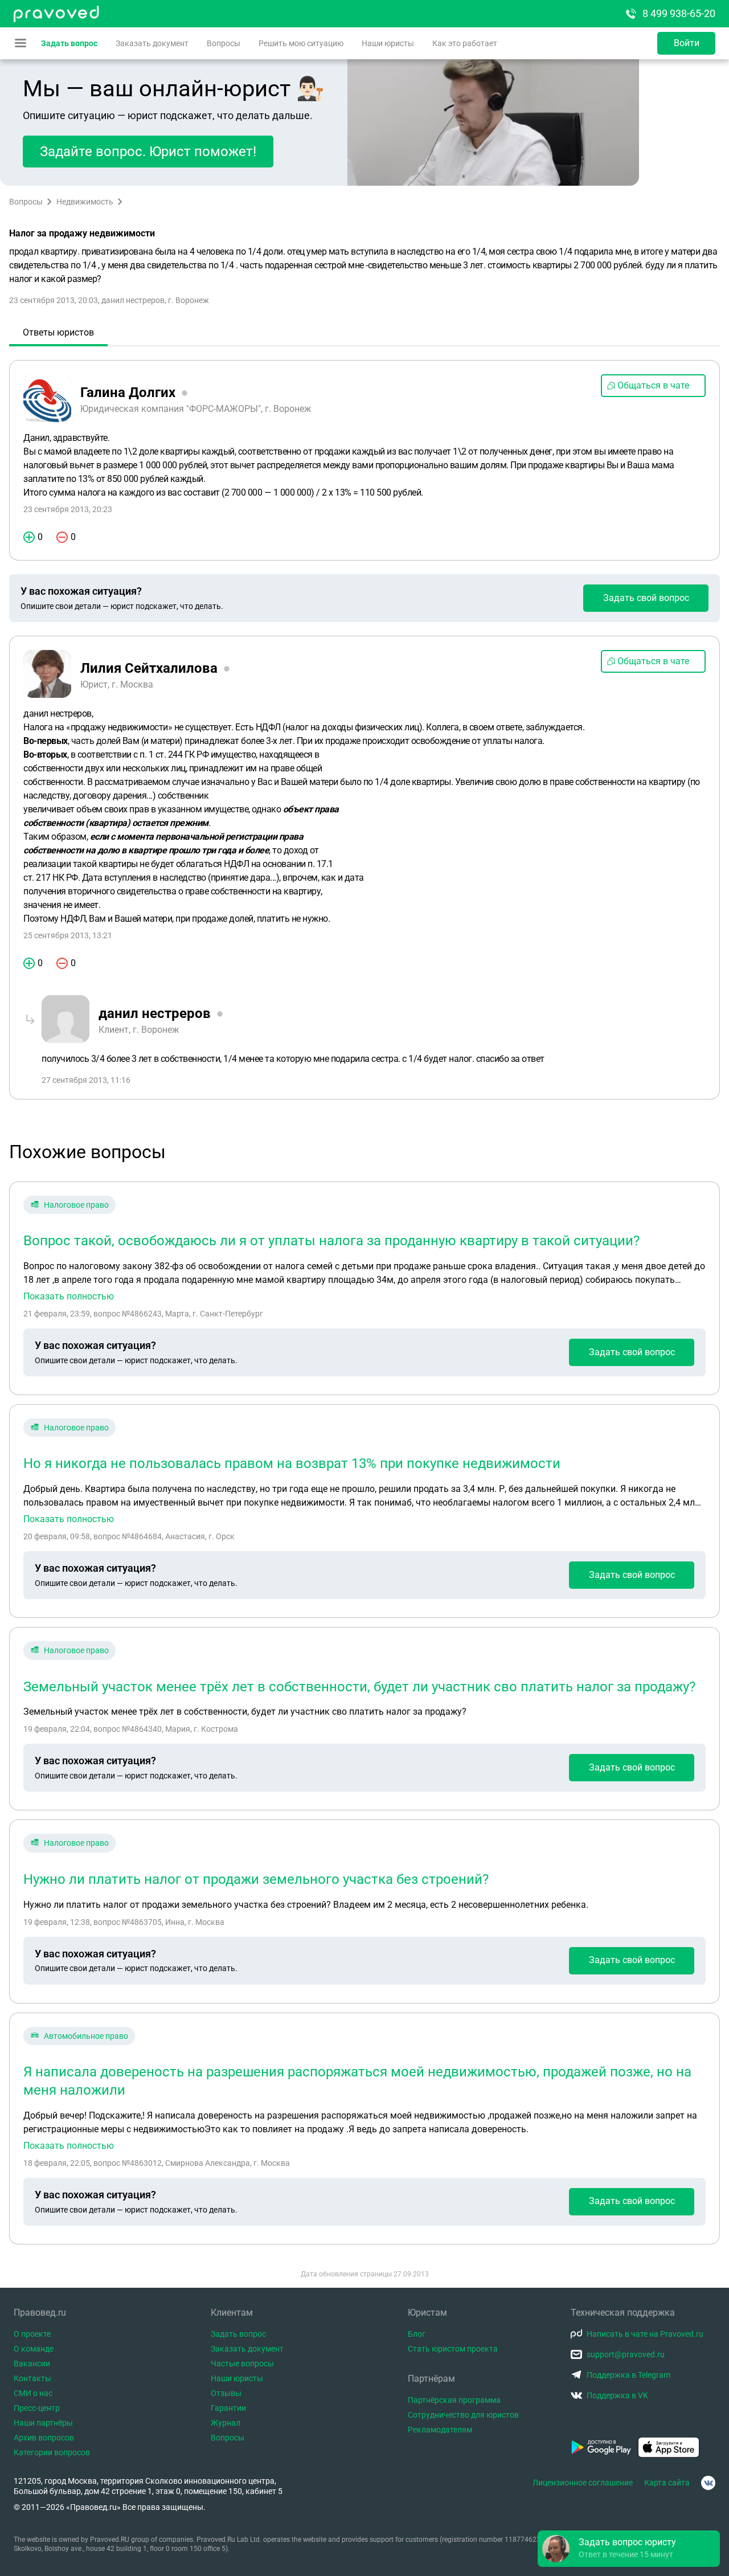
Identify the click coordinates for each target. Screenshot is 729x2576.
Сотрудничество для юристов (463, 2415)
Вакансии (32, 2364)
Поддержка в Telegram (628, 2375)
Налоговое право (76, 1205)
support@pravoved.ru (626, 2354)
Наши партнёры (43, 2423)
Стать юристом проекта (453, 2349)
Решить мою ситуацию (301, 43)
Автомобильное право (86, 2036)
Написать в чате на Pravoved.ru (645, 2334)
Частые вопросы (242, 2364)
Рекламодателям (440, 2430)
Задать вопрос (69, 43)
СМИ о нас (33, 2393)
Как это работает (465, 43)
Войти (687, 43)
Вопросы (224, 43)
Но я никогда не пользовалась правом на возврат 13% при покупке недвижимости (292, 1463)
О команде (34, 2349)
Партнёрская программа (454, 2400)
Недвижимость (85, 202)
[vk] (708, 2483)
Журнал (226, 2423)
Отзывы (226, 2393)
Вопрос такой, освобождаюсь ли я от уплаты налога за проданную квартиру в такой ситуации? (331, 1241)
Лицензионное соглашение (583, 2483)
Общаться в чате (653, 385)
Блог (417, 2334)
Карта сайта (667, 2483)
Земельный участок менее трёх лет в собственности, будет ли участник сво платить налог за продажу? (359, 1687)
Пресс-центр (37, 2408)
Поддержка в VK (617, 2395)
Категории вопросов (52, 2452)
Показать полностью (69, 1297)
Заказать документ (152, 43)
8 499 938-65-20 (679, 13)
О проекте (32, 2334)
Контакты (32, 2378)
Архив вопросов (44, 2438)
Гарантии (228, 2408)
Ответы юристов (58, 332)
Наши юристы (388, 43)
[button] (629, 2549)
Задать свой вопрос (646, 598)
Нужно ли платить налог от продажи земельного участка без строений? (256, 1879)
